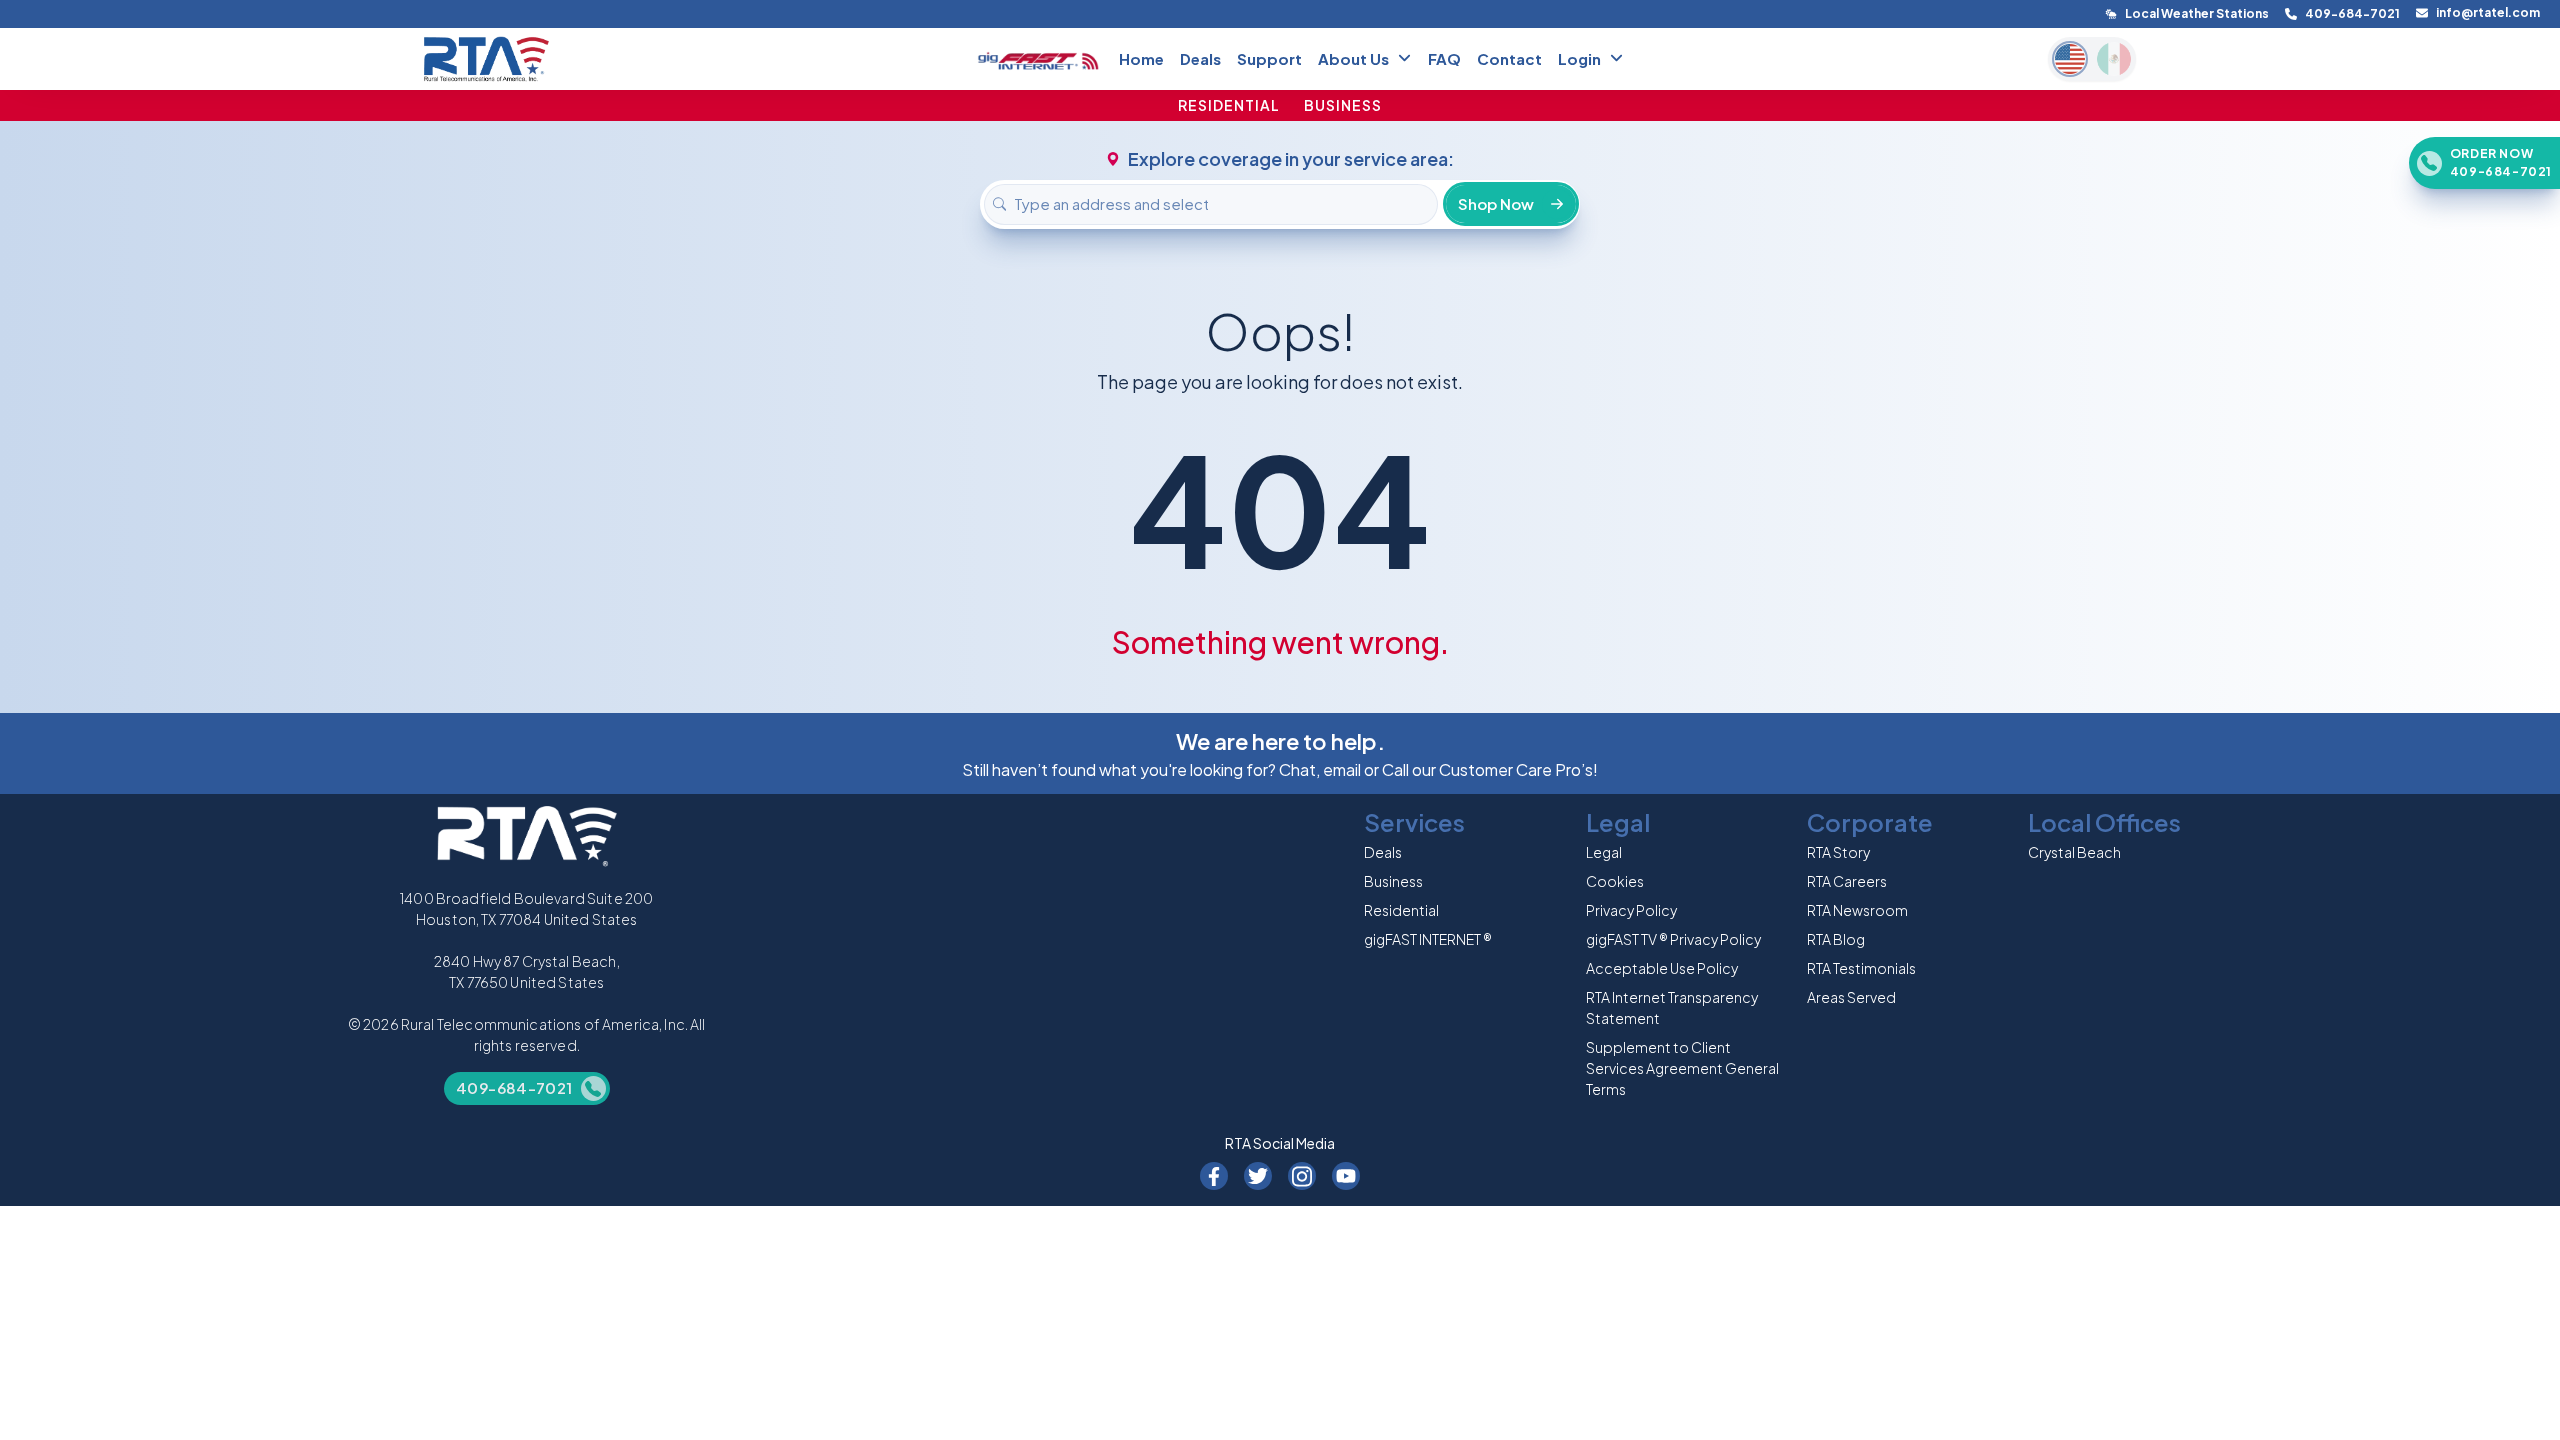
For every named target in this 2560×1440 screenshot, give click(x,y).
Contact (1509, 58)
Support (1269, 58)
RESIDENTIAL (1229, 105)
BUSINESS (1343, 105)
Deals (1200, 58)
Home (1141, 58)
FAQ (1444, 58)
